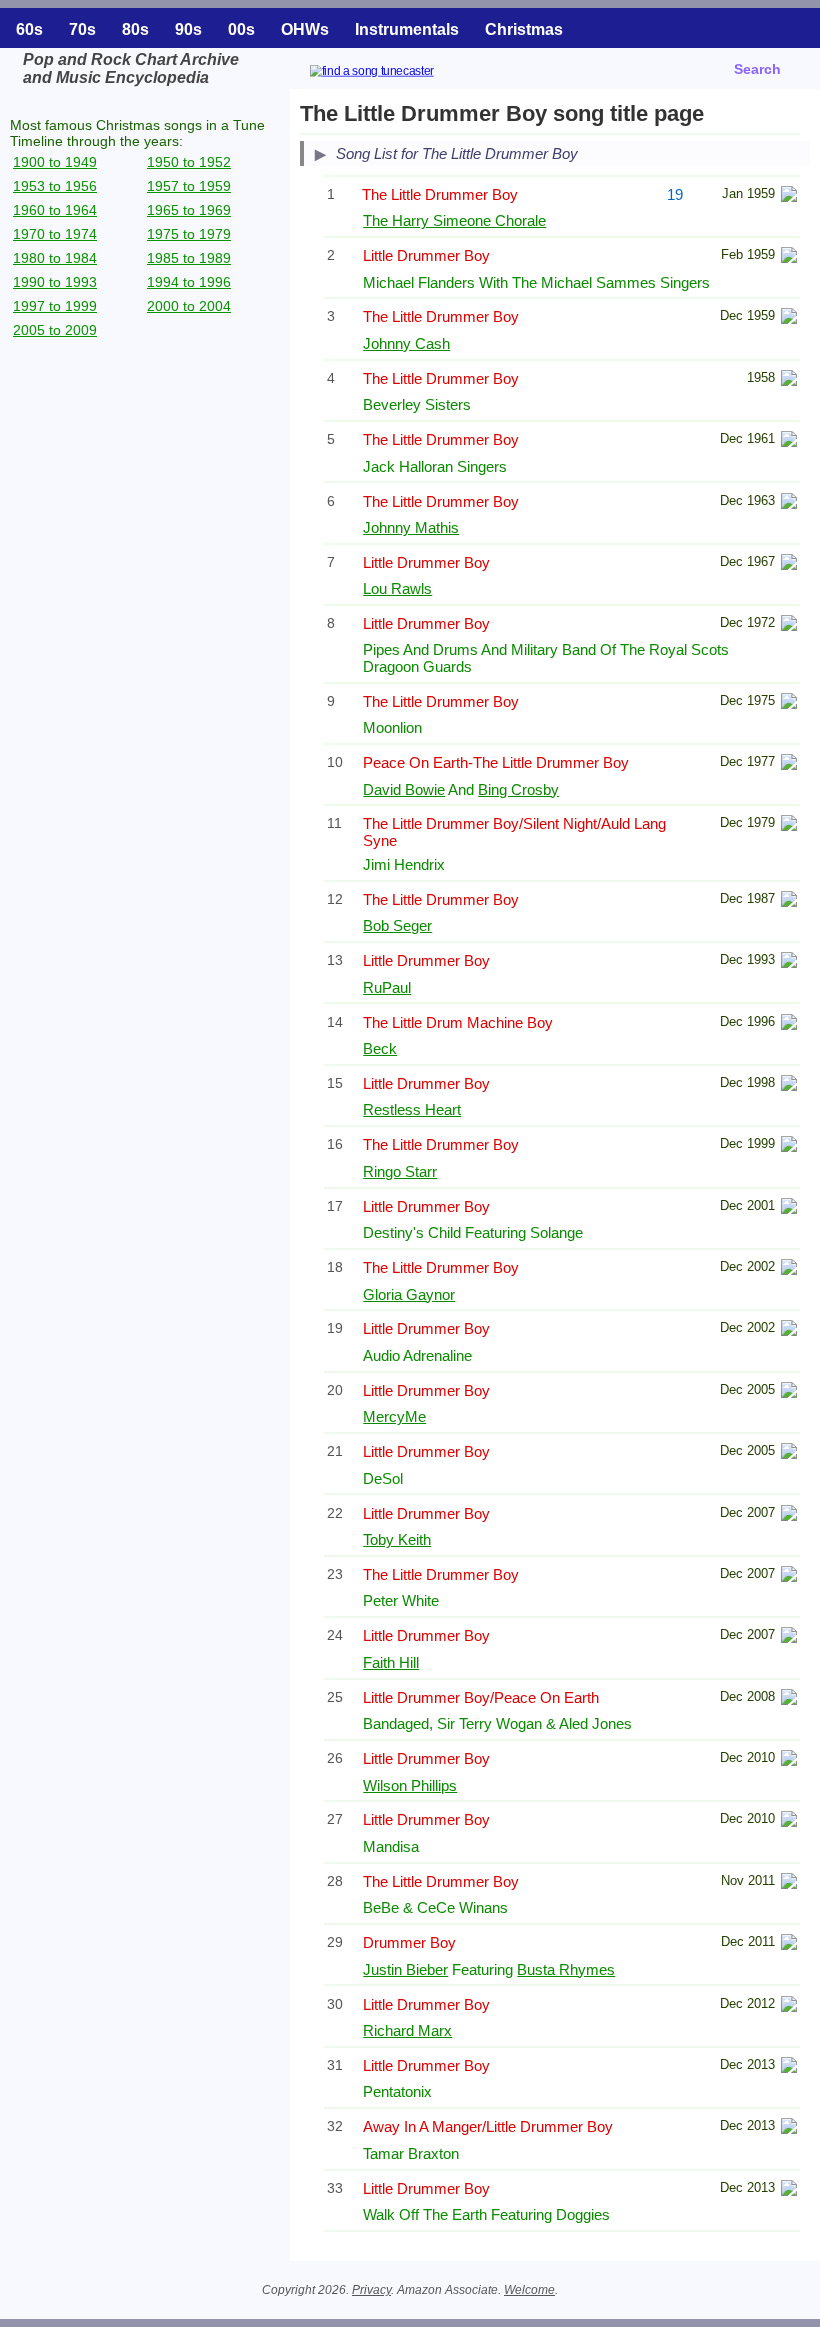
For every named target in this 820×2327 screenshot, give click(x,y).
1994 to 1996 (189, 282)
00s (241, 29)
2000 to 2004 (189, 306)
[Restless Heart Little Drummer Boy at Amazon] (789, 1085)
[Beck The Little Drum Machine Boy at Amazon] (789, 1024)
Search (757, 69)
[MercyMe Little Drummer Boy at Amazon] (789, 1392)
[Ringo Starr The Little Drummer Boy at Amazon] (789, 1146)
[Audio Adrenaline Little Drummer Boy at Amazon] (789, 1330)
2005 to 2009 (55, 330)
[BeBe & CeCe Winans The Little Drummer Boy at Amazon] (789, 1883)
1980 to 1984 (55, 258)
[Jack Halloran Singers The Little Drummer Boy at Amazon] (789, 441)
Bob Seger (397, 925)
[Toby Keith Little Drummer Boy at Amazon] (789, 1515)
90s (188, 29)
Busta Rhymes (566, 1969)
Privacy (371, 2290)
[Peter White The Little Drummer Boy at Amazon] (789, 1576)
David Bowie (404, 789)
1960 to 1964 (55, 210)
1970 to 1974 (55, 234)
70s (82, 29)
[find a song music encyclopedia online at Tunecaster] (396, 73)
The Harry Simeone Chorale (454, 220)
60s (29, 29)
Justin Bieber (405, 1969)
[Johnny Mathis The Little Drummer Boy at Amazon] (789, 503)
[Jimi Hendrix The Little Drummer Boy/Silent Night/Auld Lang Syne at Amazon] (789, 825)
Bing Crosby (518, 789)
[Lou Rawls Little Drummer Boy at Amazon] (789, 564)
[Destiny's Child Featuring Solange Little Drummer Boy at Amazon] (789, 1208)
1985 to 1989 (189, 258)
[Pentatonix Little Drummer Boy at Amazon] (789, 2067)
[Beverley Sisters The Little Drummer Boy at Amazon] (789, 380)
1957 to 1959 (189, 186)
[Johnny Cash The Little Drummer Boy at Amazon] (789, 318)
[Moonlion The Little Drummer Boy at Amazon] (789, 703)
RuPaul (387, 987)
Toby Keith (397, 1539)
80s (135, 29)
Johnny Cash (406, 343)
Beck (380, 1048)
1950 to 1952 (189, 162)
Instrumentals (407, 29)
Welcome (529, 2290)
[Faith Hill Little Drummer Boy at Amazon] (789, 1637)
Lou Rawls (397, 588)
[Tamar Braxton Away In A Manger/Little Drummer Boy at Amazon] (789, 2128)
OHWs (305, 29)
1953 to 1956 (55, 186)
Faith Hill (391, 1662)
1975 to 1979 (189, 234)
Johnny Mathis (411, 527)
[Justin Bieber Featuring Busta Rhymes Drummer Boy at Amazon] (789, 1944)
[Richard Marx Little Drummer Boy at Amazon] (789, 2006)
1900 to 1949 (55, 162)
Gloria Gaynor (409, 1294)
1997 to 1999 (55, 306)
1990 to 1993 (55, 282)
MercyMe (394, 1416)
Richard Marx (407, 2030)
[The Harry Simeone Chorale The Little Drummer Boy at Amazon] (789, 196)
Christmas (524, 29)
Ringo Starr (400, 1171)
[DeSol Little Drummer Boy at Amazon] (789, 1453)
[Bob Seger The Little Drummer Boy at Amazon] (789, 901)
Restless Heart (412, 1109)
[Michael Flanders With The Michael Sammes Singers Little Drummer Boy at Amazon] (789, 257)
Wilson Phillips (410, 1785)
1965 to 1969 (189, 210)
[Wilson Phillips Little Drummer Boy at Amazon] (789, 1760)
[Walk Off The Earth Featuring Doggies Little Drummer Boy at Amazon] (789, 2190)
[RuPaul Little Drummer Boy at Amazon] (789, 962)
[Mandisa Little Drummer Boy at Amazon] (789, 1821)
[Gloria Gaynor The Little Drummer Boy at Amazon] (789, 1269)
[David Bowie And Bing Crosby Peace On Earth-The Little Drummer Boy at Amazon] (789, 764)
